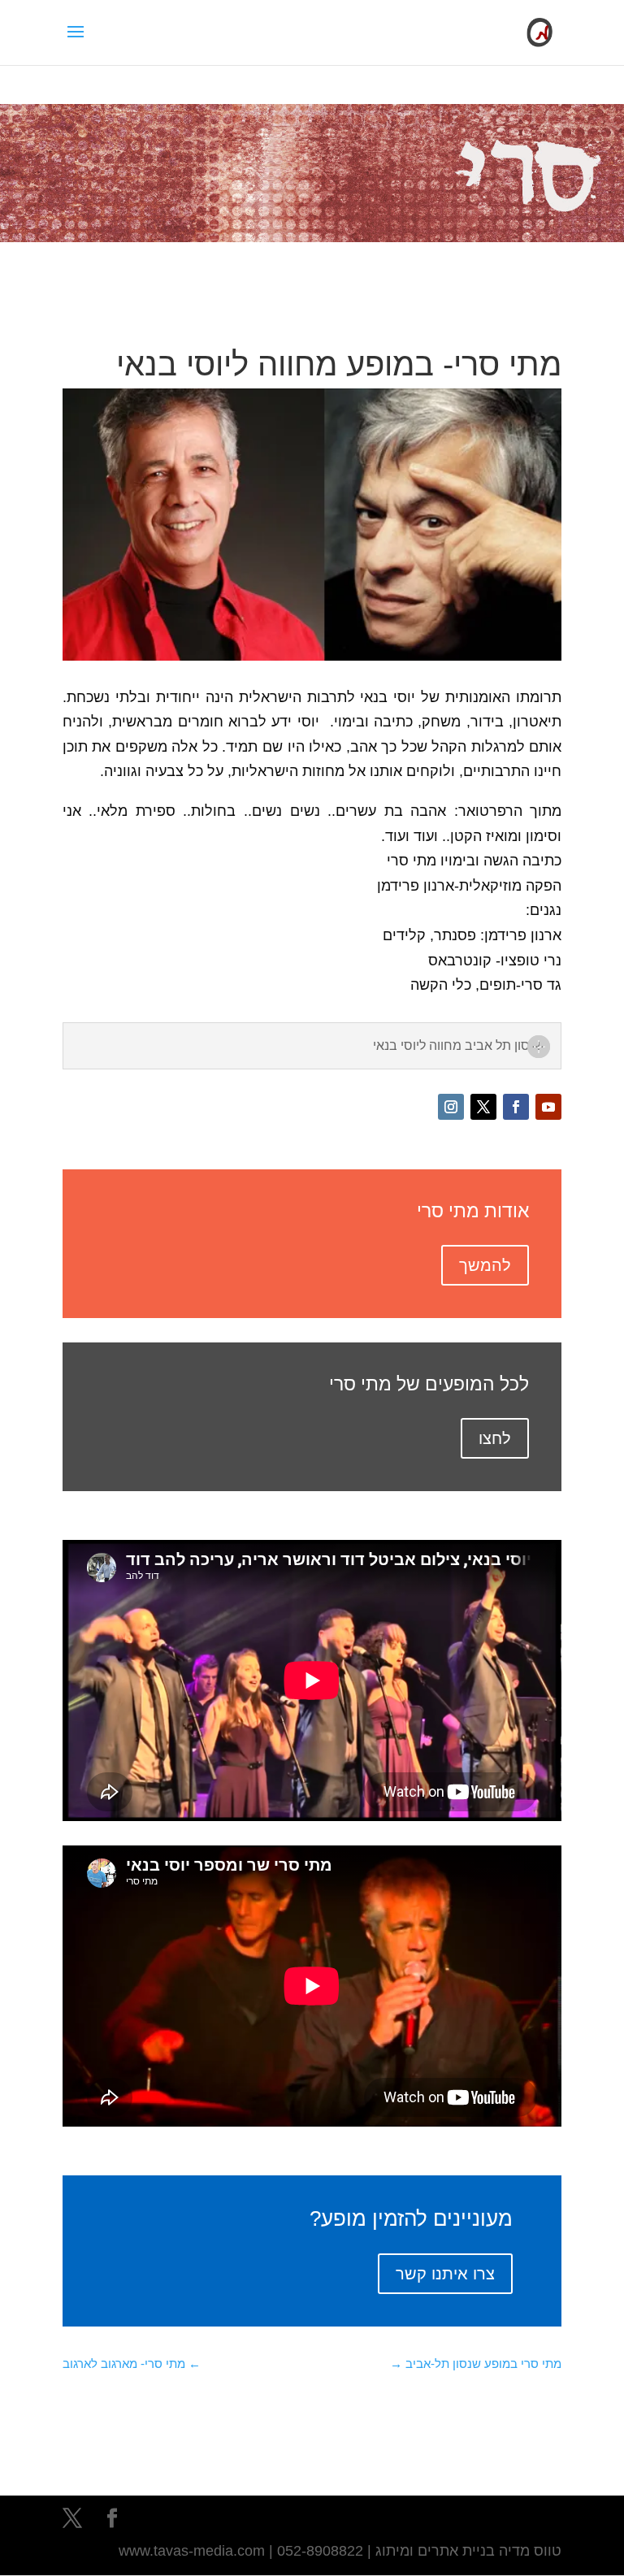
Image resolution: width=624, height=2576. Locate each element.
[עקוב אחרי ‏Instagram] (451, 1107)
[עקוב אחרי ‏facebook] (516, 1107)
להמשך (485, 1265)
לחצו (495, 1438)
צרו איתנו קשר (445, 2274)
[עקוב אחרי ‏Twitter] (483, 1107)
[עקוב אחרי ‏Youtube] (548, 1107)
